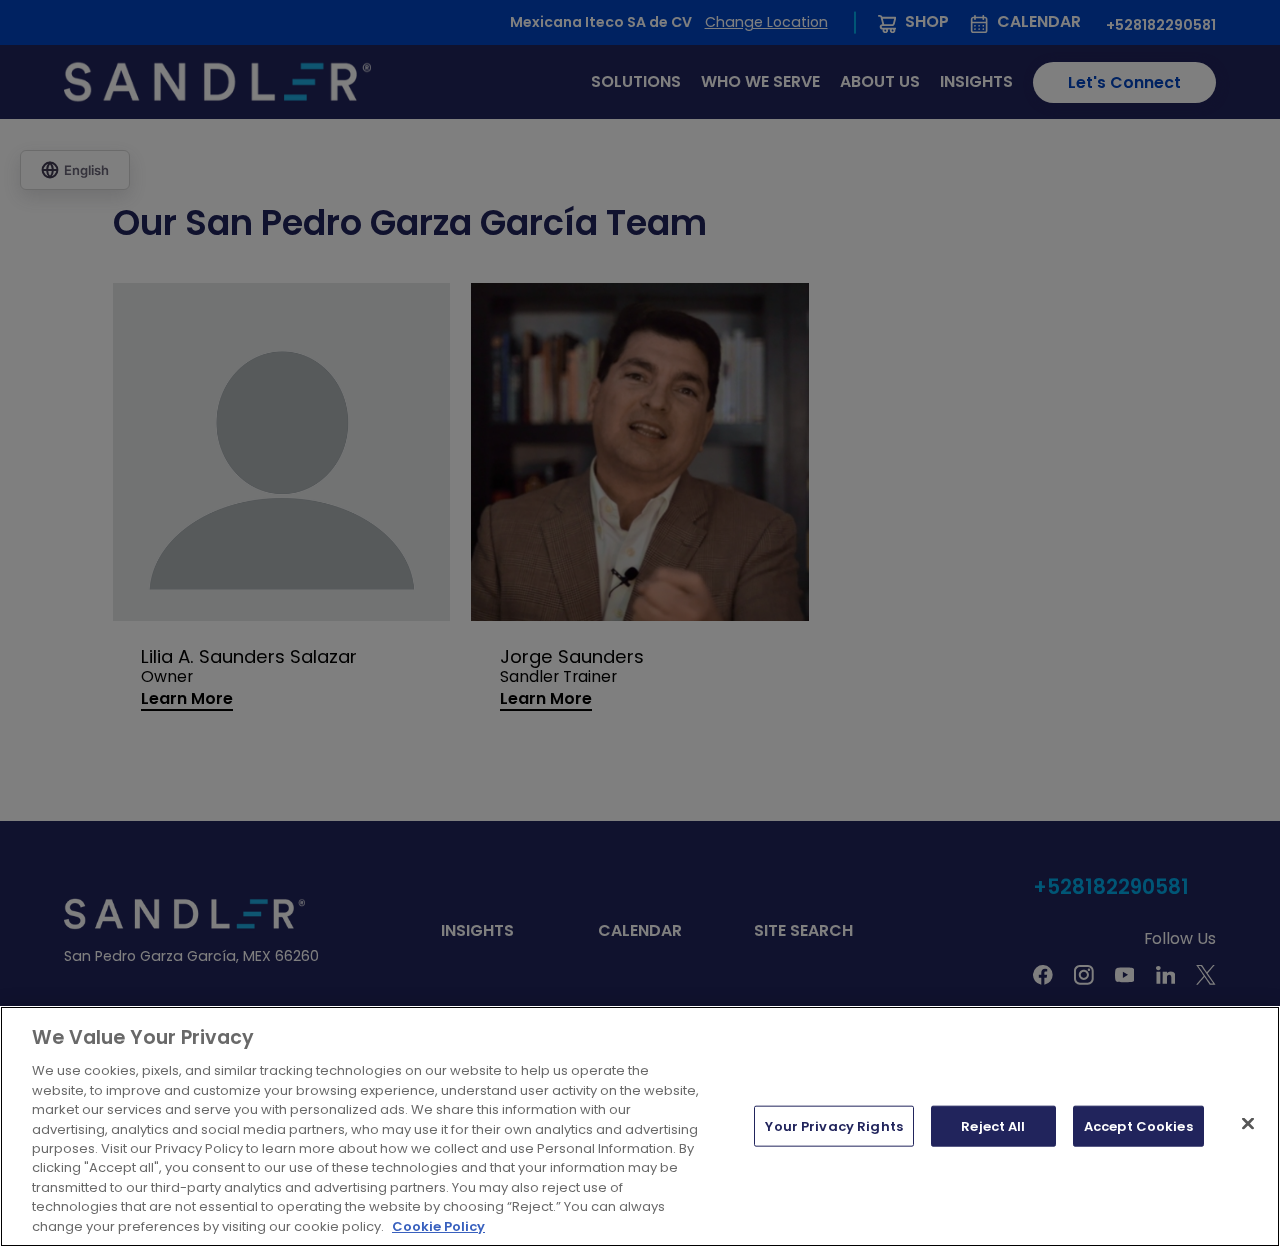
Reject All (993, 1125)
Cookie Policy (438, 1226)
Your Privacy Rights (833, 1125)
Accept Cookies (1138, 1125)
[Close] (1248, 1123)
